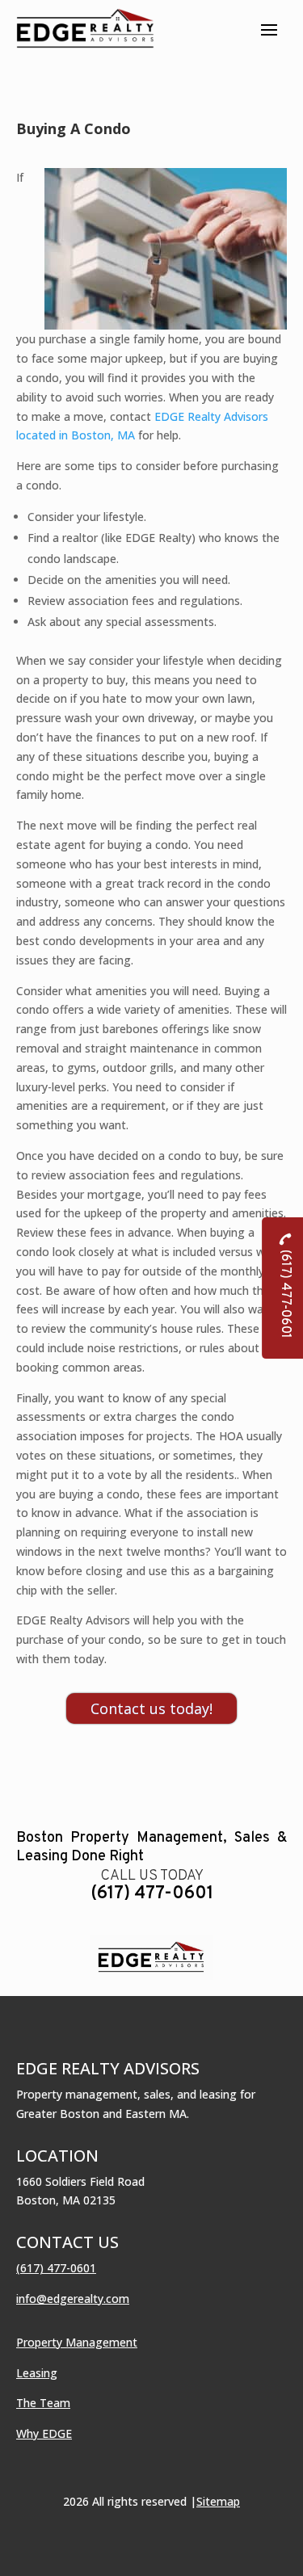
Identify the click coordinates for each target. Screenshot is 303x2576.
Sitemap (218, 2501)
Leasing (37, 2373)
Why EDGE (44, 2433)
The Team (43, 2403)
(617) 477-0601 (152, 1894)
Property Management (77, 2342)
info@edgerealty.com (73, 2299)
